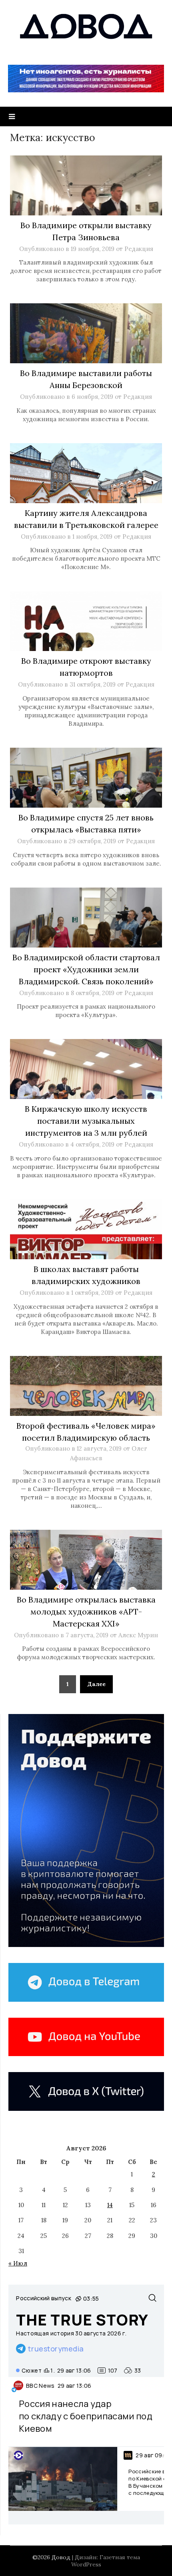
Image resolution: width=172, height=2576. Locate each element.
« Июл (18, 2263)
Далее (96, 1684)
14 (110, 2205)
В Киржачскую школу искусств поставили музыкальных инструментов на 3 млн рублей (86, 1121)
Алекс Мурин (138, 1635)
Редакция (139, 249)
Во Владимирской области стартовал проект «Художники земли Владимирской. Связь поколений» (86, 969)
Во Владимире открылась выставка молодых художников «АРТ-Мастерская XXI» (86, 1611)
